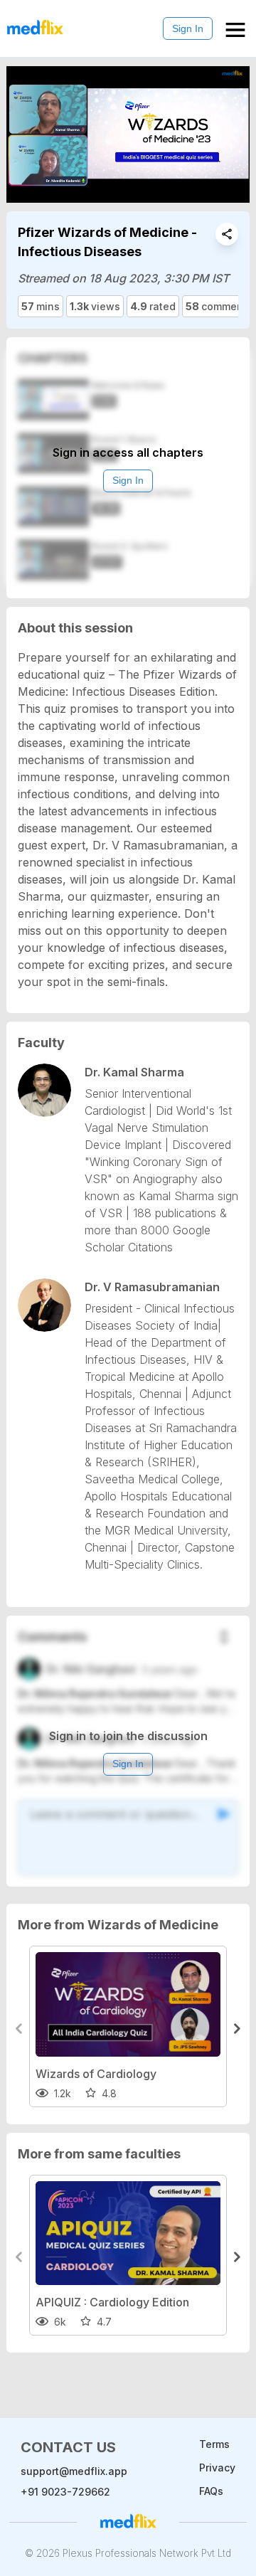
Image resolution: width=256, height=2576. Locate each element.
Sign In (188, 28)
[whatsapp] (227, 234)
